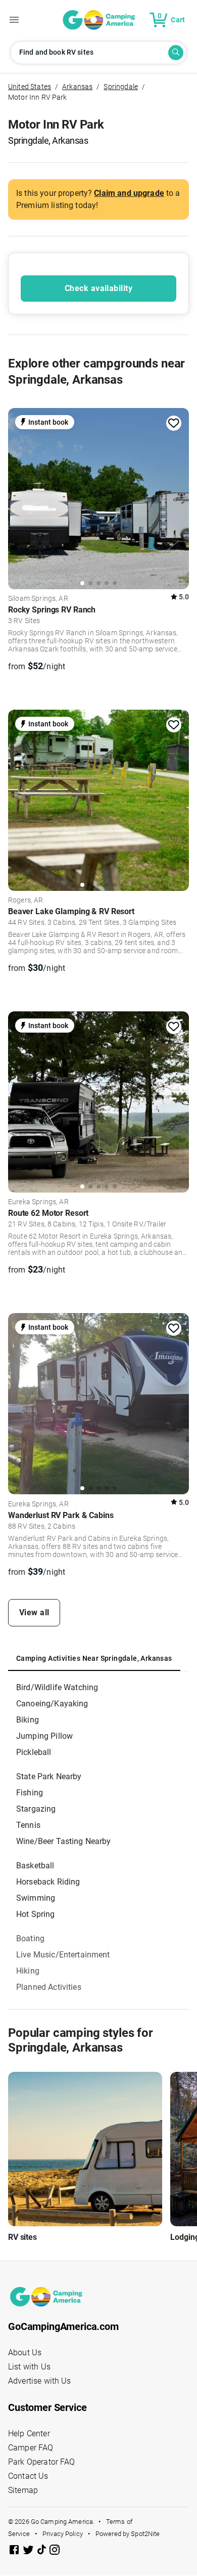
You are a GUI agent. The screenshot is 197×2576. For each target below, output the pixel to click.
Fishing (30, 1793)
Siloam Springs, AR (38, 599)
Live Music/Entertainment (63, 1955)
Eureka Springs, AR (38, 1202)
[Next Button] (178, 497)
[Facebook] (15, 2551)
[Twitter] (29, 2551)
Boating (30, 1938)
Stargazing (36, 1809)
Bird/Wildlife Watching (57, 1687)
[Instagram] (55, 2551)
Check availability (98, 288)
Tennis (28, 1825)
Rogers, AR (26, 901)
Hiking (28, 1971)
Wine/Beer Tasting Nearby (64, 1841)
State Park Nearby (49, 1776)
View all (34, 1612)
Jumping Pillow (44, 1736)
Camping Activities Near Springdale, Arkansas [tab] (94, 1658)
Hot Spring (36, 1914)
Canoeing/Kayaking (52, 1704)
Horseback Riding (48, 1882)
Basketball (35, 1866)
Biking (28, 1720)
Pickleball (34, 1752)
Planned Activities (49, 1987)
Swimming (36, 1898)
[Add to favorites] (174, 423)
